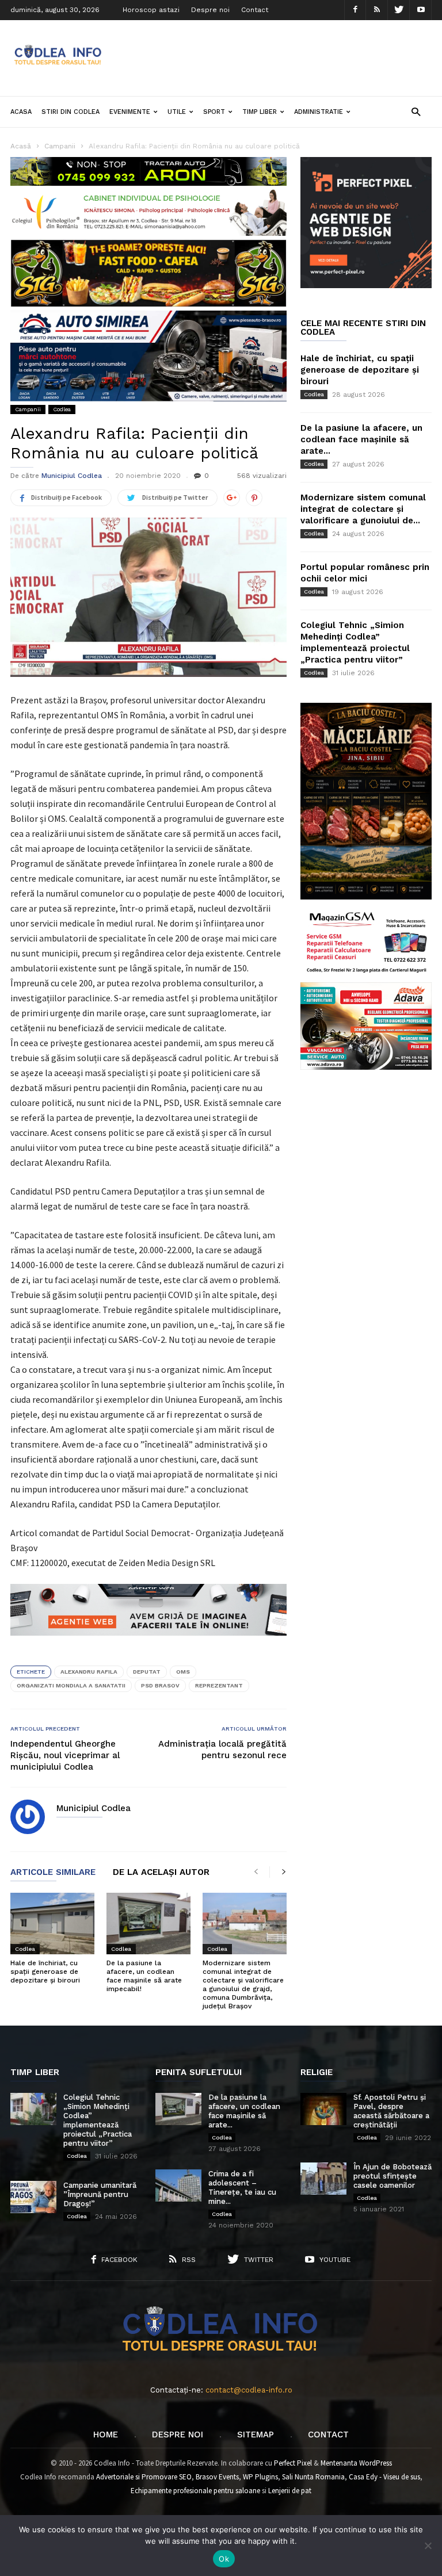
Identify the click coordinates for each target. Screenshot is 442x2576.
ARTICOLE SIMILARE (53, 1873)
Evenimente (130, 112)
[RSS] (377, 10)
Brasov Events (217, 2477)
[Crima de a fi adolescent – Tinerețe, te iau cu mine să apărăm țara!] (178, 2185)
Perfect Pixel (293, 2463)
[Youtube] (421, 10)
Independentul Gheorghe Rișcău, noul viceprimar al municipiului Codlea (65, 1755)
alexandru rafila (89, 1672)
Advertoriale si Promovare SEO (144, 2477)
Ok (224, 2559)
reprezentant (219, 1685)
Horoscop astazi (151, 10)
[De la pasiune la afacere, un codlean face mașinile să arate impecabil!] (148, 1924)
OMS (183, 1672)
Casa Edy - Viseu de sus (384, 2477)
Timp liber (260, 112)
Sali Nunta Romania (313, 2477)
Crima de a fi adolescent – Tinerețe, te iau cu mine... (242, 2188)
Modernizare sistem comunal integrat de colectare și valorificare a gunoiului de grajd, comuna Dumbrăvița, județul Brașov (243, 1984)
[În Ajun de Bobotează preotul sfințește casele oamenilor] (323, 2179)
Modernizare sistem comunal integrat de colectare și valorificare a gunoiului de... (363, 509)
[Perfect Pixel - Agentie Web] (366, 286)
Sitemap (256, 2435)
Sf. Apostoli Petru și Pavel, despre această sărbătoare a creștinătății (391, 2111)
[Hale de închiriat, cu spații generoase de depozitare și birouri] (52, 1924)
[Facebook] (355, 10)
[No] (428, 2546)
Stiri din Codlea (71, 112)
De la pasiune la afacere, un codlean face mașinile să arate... (361, 439)
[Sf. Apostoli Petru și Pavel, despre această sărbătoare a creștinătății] (323, 2109)
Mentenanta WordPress (356, 2463)
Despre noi (210, 10)
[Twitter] (399, 10)
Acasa (21, 112)
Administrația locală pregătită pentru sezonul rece (222, 1750)
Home (106, 2435)
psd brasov (160, 1685)
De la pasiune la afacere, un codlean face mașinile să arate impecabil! (144, 1976)
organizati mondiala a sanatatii (71, 1685)
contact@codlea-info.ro (249, 2390)
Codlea (62, 409)
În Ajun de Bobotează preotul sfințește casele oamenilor (393, 2176)
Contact (255, 10)
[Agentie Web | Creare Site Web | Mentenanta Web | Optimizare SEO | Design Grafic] (148, 1644)
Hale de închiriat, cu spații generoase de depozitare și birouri (45, 1972)
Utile (177, 112)
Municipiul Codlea (72, 476)
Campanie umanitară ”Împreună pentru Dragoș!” (100, 2194)
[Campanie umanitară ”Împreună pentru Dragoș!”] (33, 2197)
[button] (416, 111)
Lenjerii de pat (290, 2491)
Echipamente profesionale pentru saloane (195, 2491)
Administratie (319, 112)
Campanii (28, 409)
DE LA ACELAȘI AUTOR (161, 1873)
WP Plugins (260, 2477)
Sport (214, 112)
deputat (147, 1672)
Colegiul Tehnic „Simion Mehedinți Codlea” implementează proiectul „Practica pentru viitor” (98, 2120)
